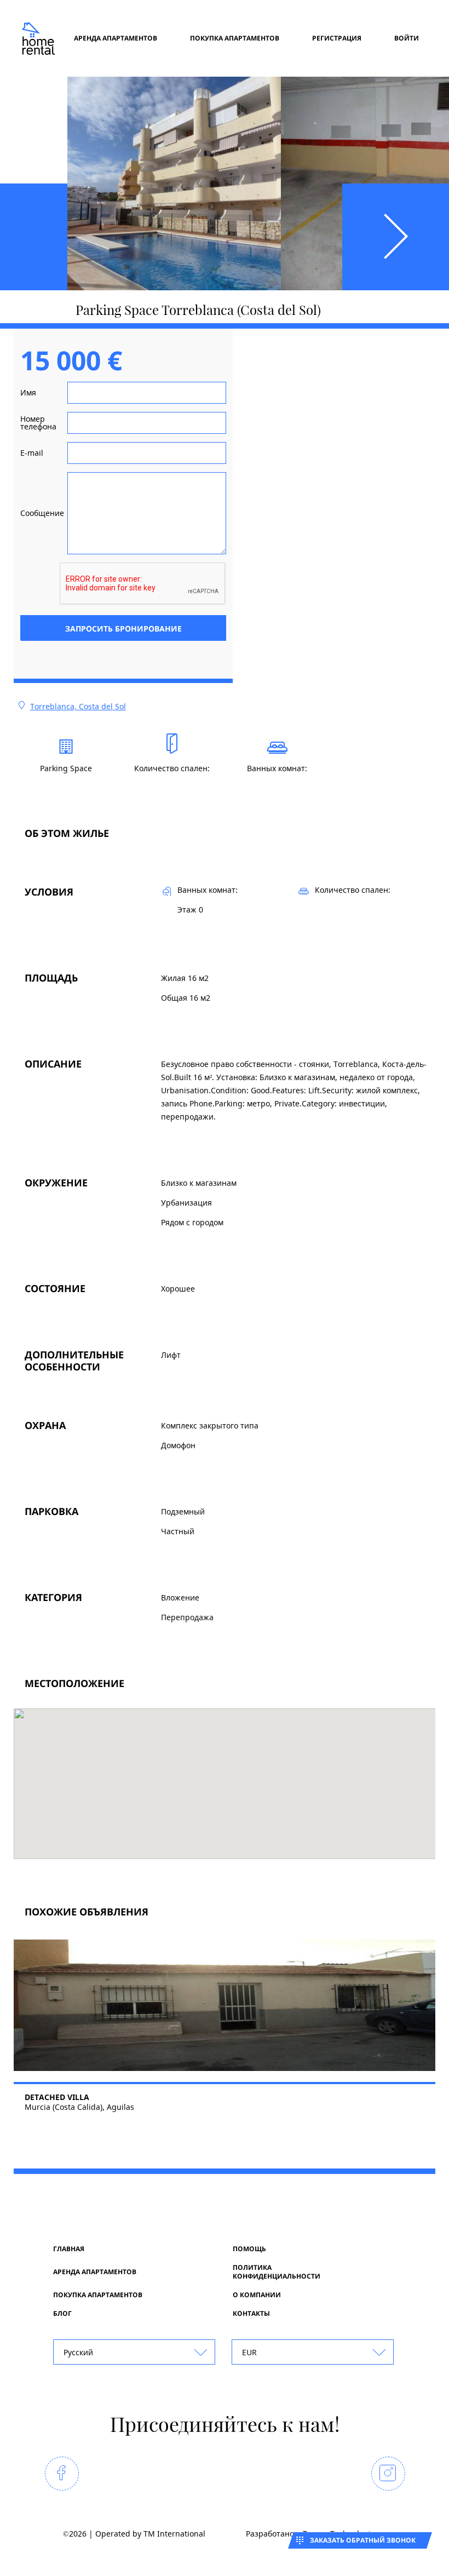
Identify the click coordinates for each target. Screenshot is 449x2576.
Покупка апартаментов (235, 38)
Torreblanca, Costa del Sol (78, 706)
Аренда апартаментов (116, 38)
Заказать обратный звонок (363, 2540)
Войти (407, 38)
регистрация (337, 38)
